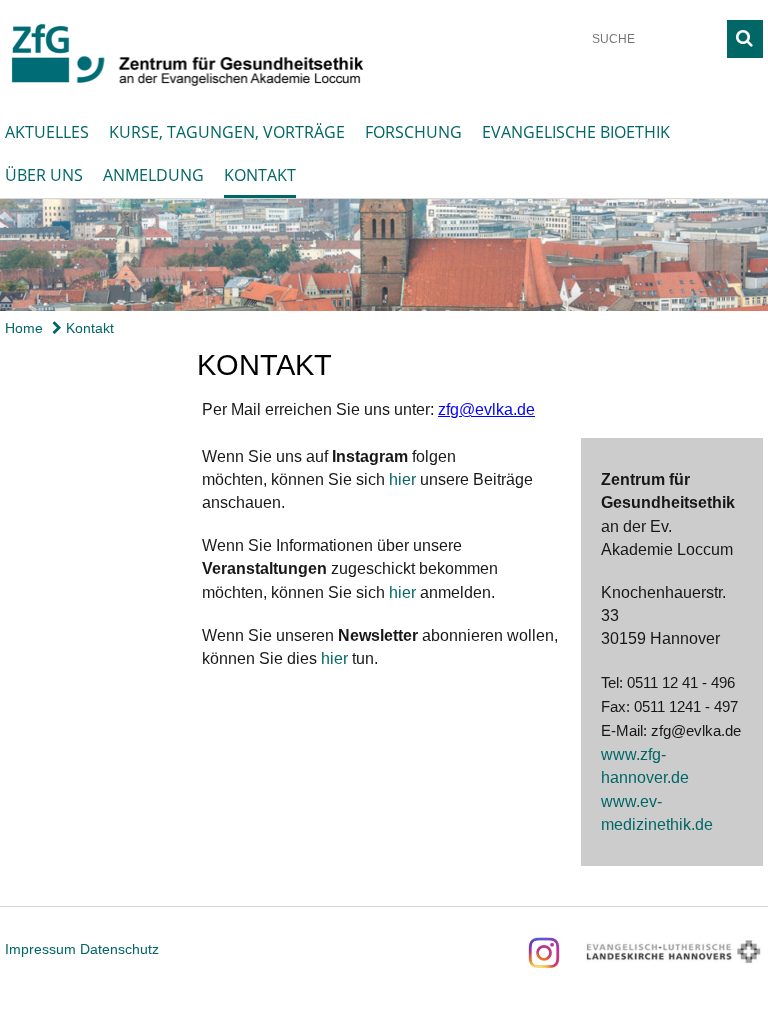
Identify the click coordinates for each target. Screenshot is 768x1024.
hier (402, 479)
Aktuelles (47, 132)
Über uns (44, 175)
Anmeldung (153, 175)
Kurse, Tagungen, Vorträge (227, 132)
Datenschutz (119, 949)
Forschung (413, 132)
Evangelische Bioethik (576, 132)
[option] (384, 255)
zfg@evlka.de (486, 409)
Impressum (40, 949)
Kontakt (260, 175)
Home (24, 328)
